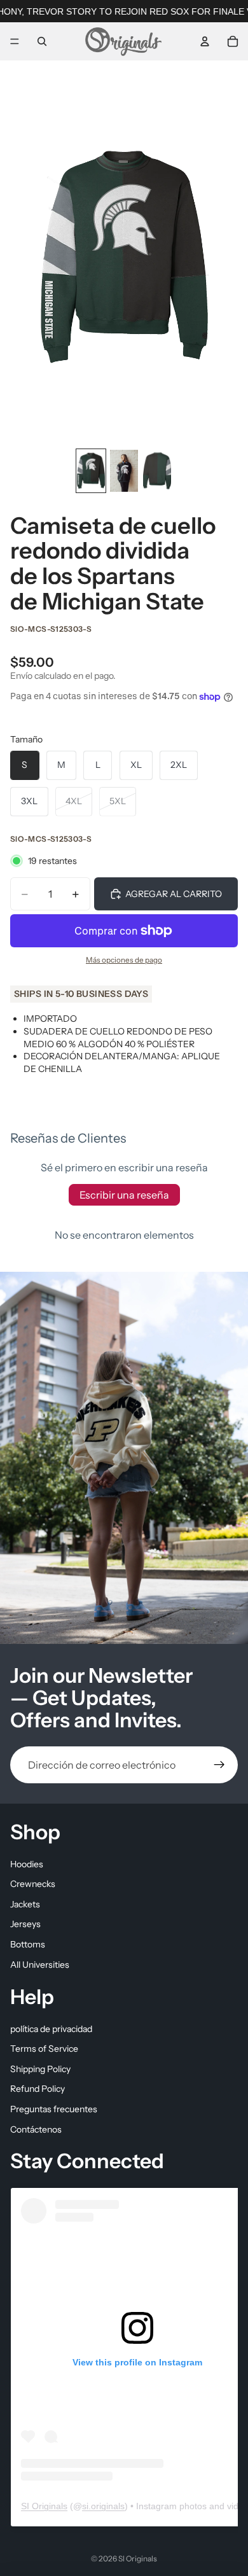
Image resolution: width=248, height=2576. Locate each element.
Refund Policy (38, 2089)
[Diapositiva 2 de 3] (124, 471)
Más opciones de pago (124, 960)
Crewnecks (33, 1884)
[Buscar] (42, 41)
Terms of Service (44, 2049)
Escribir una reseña (124, 1195)
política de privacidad (51, 2029)
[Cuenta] (205, 41)
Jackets (25, 1904)
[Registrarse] (219, 1765)
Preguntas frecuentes (54, 2109)
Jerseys (25, 1925)
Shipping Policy (40, 2069)
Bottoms (28, 1944)
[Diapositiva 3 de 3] (157, 471)
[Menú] (15, 41)
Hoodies (27, 1864)
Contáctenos (36, 2129)
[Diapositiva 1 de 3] (91, 471)
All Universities (40, 1965)
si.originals (103, 2506)
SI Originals (44, 2506)
